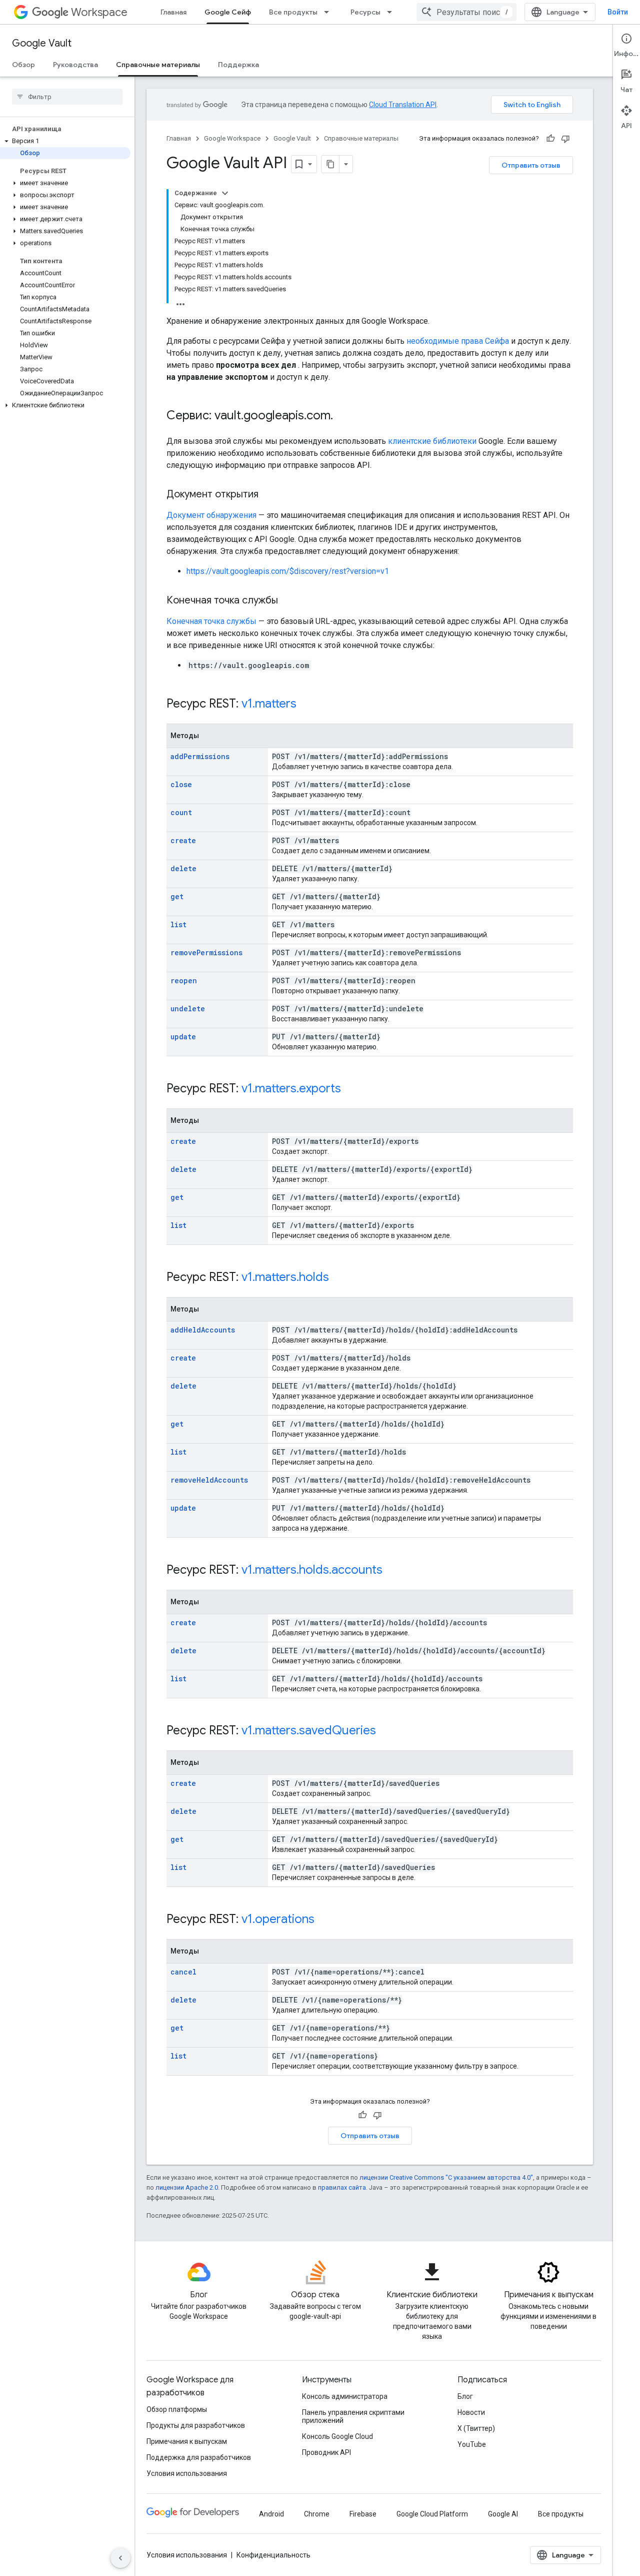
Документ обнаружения (211, 515)
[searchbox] (67, 97)
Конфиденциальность (273, 2555)
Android (271, 2514)
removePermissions (206, 952)
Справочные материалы (158, 65)
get (177, 896)
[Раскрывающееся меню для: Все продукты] (329, 12)
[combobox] (466, 12)
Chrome (317, 2514)
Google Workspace (232, 138)
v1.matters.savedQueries (309, 1730)
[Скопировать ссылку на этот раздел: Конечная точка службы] (288, 601)
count (181, 812)
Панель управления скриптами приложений (353, 2416)
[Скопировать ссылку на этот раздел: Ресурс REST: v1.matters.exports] (354, 1089)
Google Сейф (228, 12)
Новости (471, 2412)
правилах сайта (342, 2187)
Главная (173, 12)
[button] (65, 141)
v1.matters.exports (291, 1088)
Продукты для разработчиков (196, 2425)
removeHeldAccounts (209, 1480)
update (183, 1037)
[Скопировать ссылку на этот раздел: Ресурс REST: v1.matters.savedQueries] (389, 1731)
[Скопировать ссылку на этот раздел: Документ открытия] (268, 495)
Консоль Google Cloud (337, 2436)
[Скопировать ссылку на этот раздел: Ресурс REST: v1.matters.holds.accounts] (395, 1571)
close (181, 784)
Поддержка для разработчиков (199, 2457)
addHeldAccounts (203, 1330)
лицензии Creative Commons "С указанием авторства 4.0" (446, 2177)
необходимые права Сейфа (458, 341)
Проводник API (326, 2452)
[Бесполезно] (565, 139)
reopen (184, 981)
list (178, 924)
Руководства (75, 65)
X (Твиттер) (476, 2428)
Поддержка (238, 65)
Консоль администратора (345, 2396)
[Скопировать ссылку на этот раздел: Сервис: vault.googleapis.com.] (343, 416)
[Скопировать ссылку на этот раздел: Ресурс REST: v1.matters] (309, 705)
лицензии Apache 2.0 (187, 2187)
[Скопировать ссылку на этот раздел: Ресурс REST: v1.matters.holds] (342, 1278)
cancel (183, 1972)
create (183, 840)
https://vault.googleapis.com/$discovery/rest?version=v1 (288, 571)
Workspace (99, 12)
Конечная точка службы (211, 621)
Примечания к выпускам (187, 2441)
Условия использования (187, 2473)
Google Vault (42, 43)
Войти (618, 12)
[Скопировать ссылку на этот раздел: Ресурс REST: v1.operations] (327, 1920)
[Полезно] (550, 139)
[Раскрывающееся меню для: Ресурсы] (392, 12)
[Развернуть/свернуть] (225, 193)
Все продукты (293, 12)
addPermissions (200, 756)
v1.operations (278, 1919)
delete (183, 868)
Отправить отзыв (531, 165)
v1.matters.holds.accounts (312, 1570)
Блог (465, 2396)
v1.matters (269, 704)
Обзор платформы (177, 2409)
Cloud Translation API (403, 105)
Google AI (503, 2514)
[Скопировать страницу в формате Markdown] (330, 164)
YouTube (472, 2444)
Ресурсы (365, 12)
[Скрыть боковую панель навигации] (120, 2558)
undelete (188, 1009)
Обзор (23, 65)
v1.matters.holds (285, 1277)
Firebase (363, 2514)
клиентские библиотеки (432, 441)
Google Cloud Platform (432, 2514)
